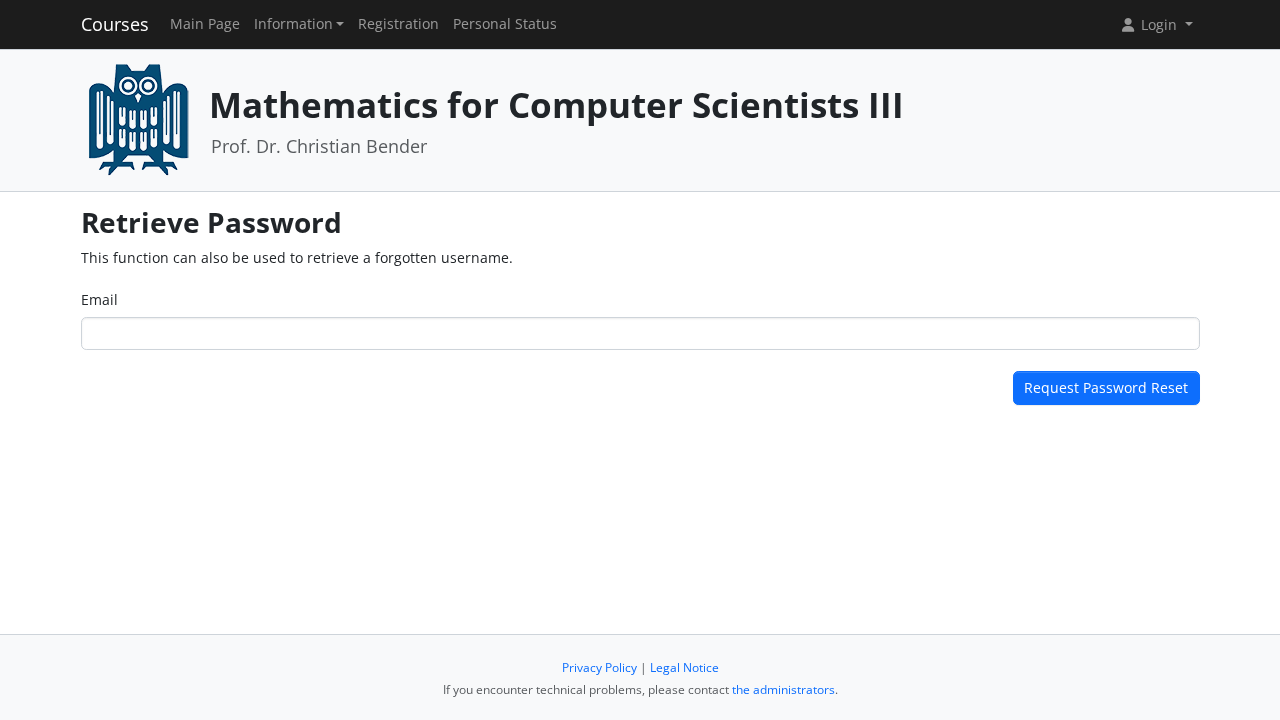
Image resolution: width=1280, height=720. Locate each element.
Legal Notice (684, 667)
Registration (398, 24)
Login (1159, 24)
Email (99, 299)
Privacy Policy (599, 667)
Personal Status (505, 24)
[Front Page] (138, 118)
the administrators (783, 689)
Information (293, 24)
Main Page (205, 24)
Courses (115, 24)
